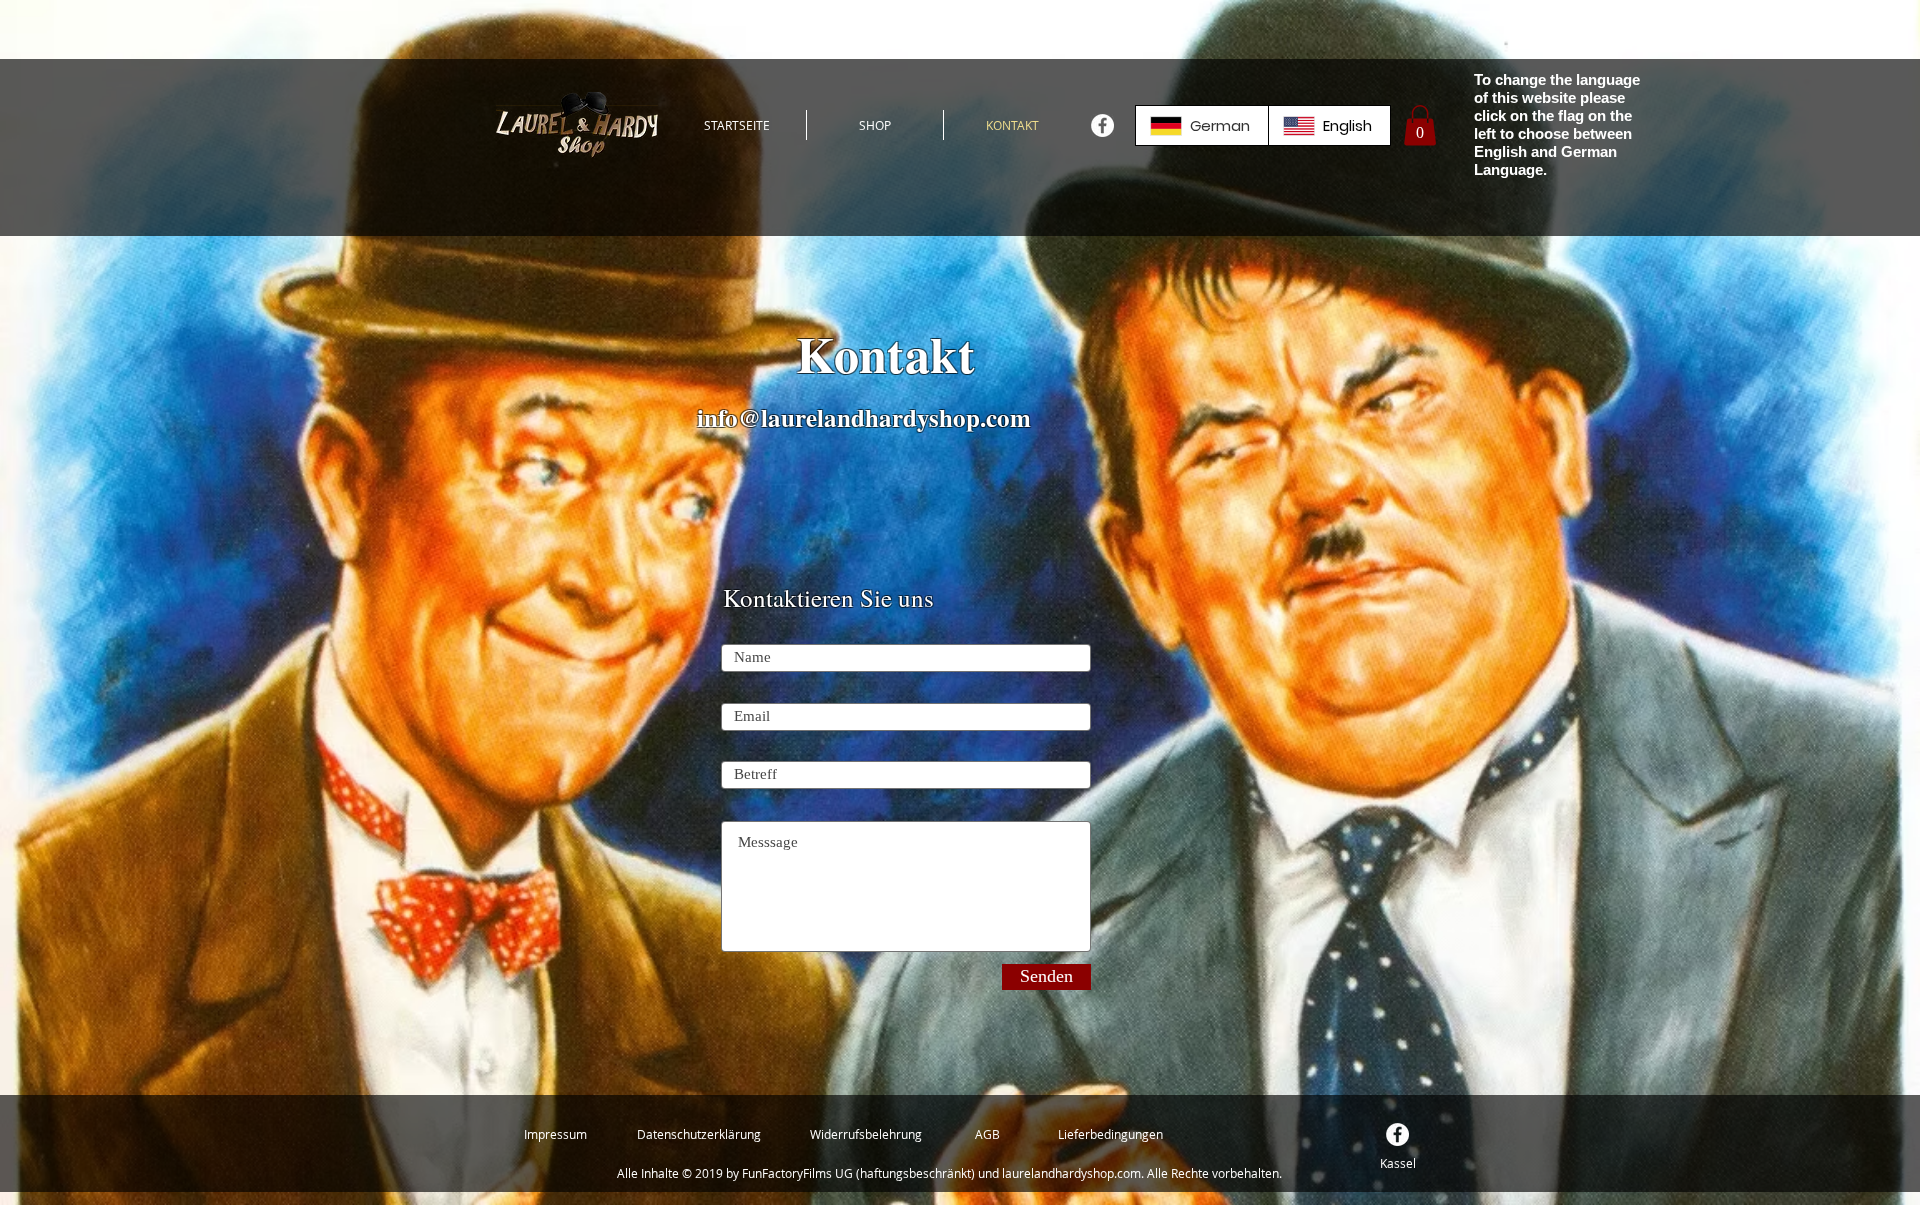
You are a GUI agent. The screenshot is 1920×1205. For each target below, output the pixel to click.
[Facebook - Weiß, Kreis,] (1102, 125)
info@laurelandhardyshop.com (864, 417)
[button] (1420, 125)
